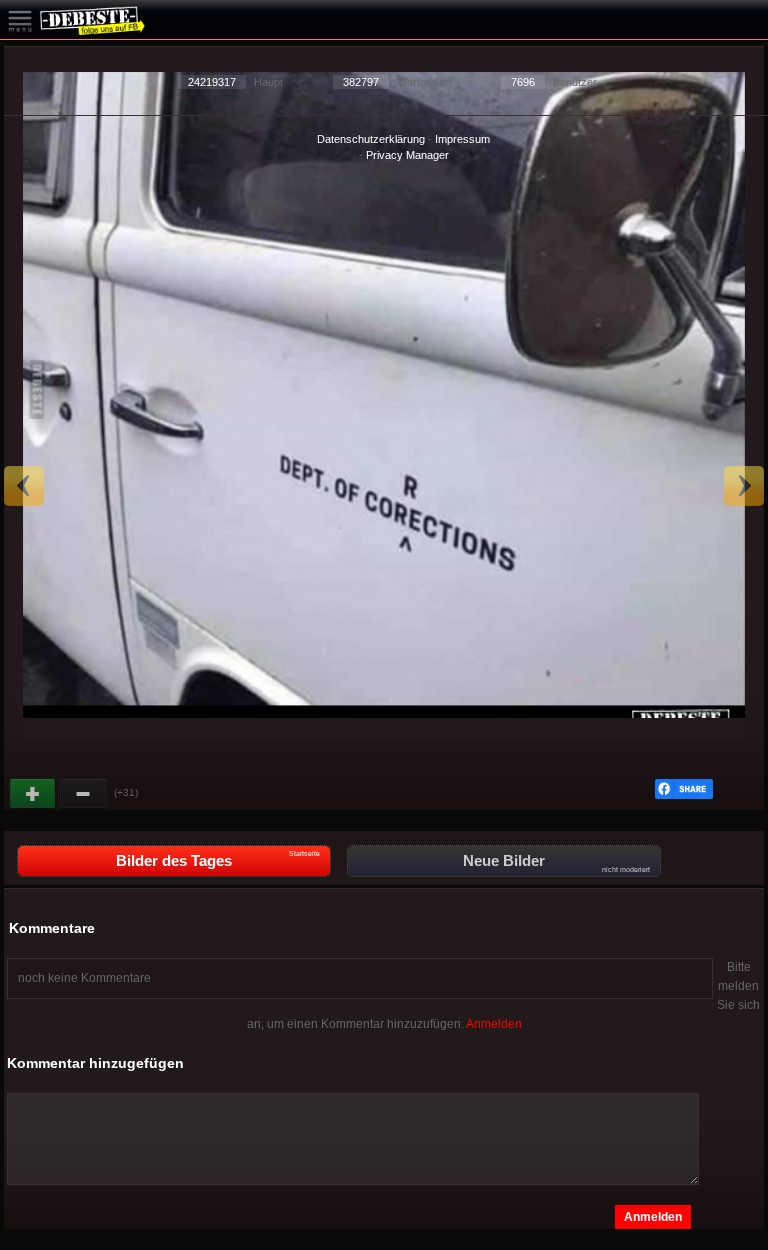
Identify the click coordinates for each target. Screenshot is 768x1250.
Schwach (84, 794)
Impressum (462, 139)
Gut (34, 794)
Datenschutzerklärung (371, 139)
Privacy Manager (407, 155)
